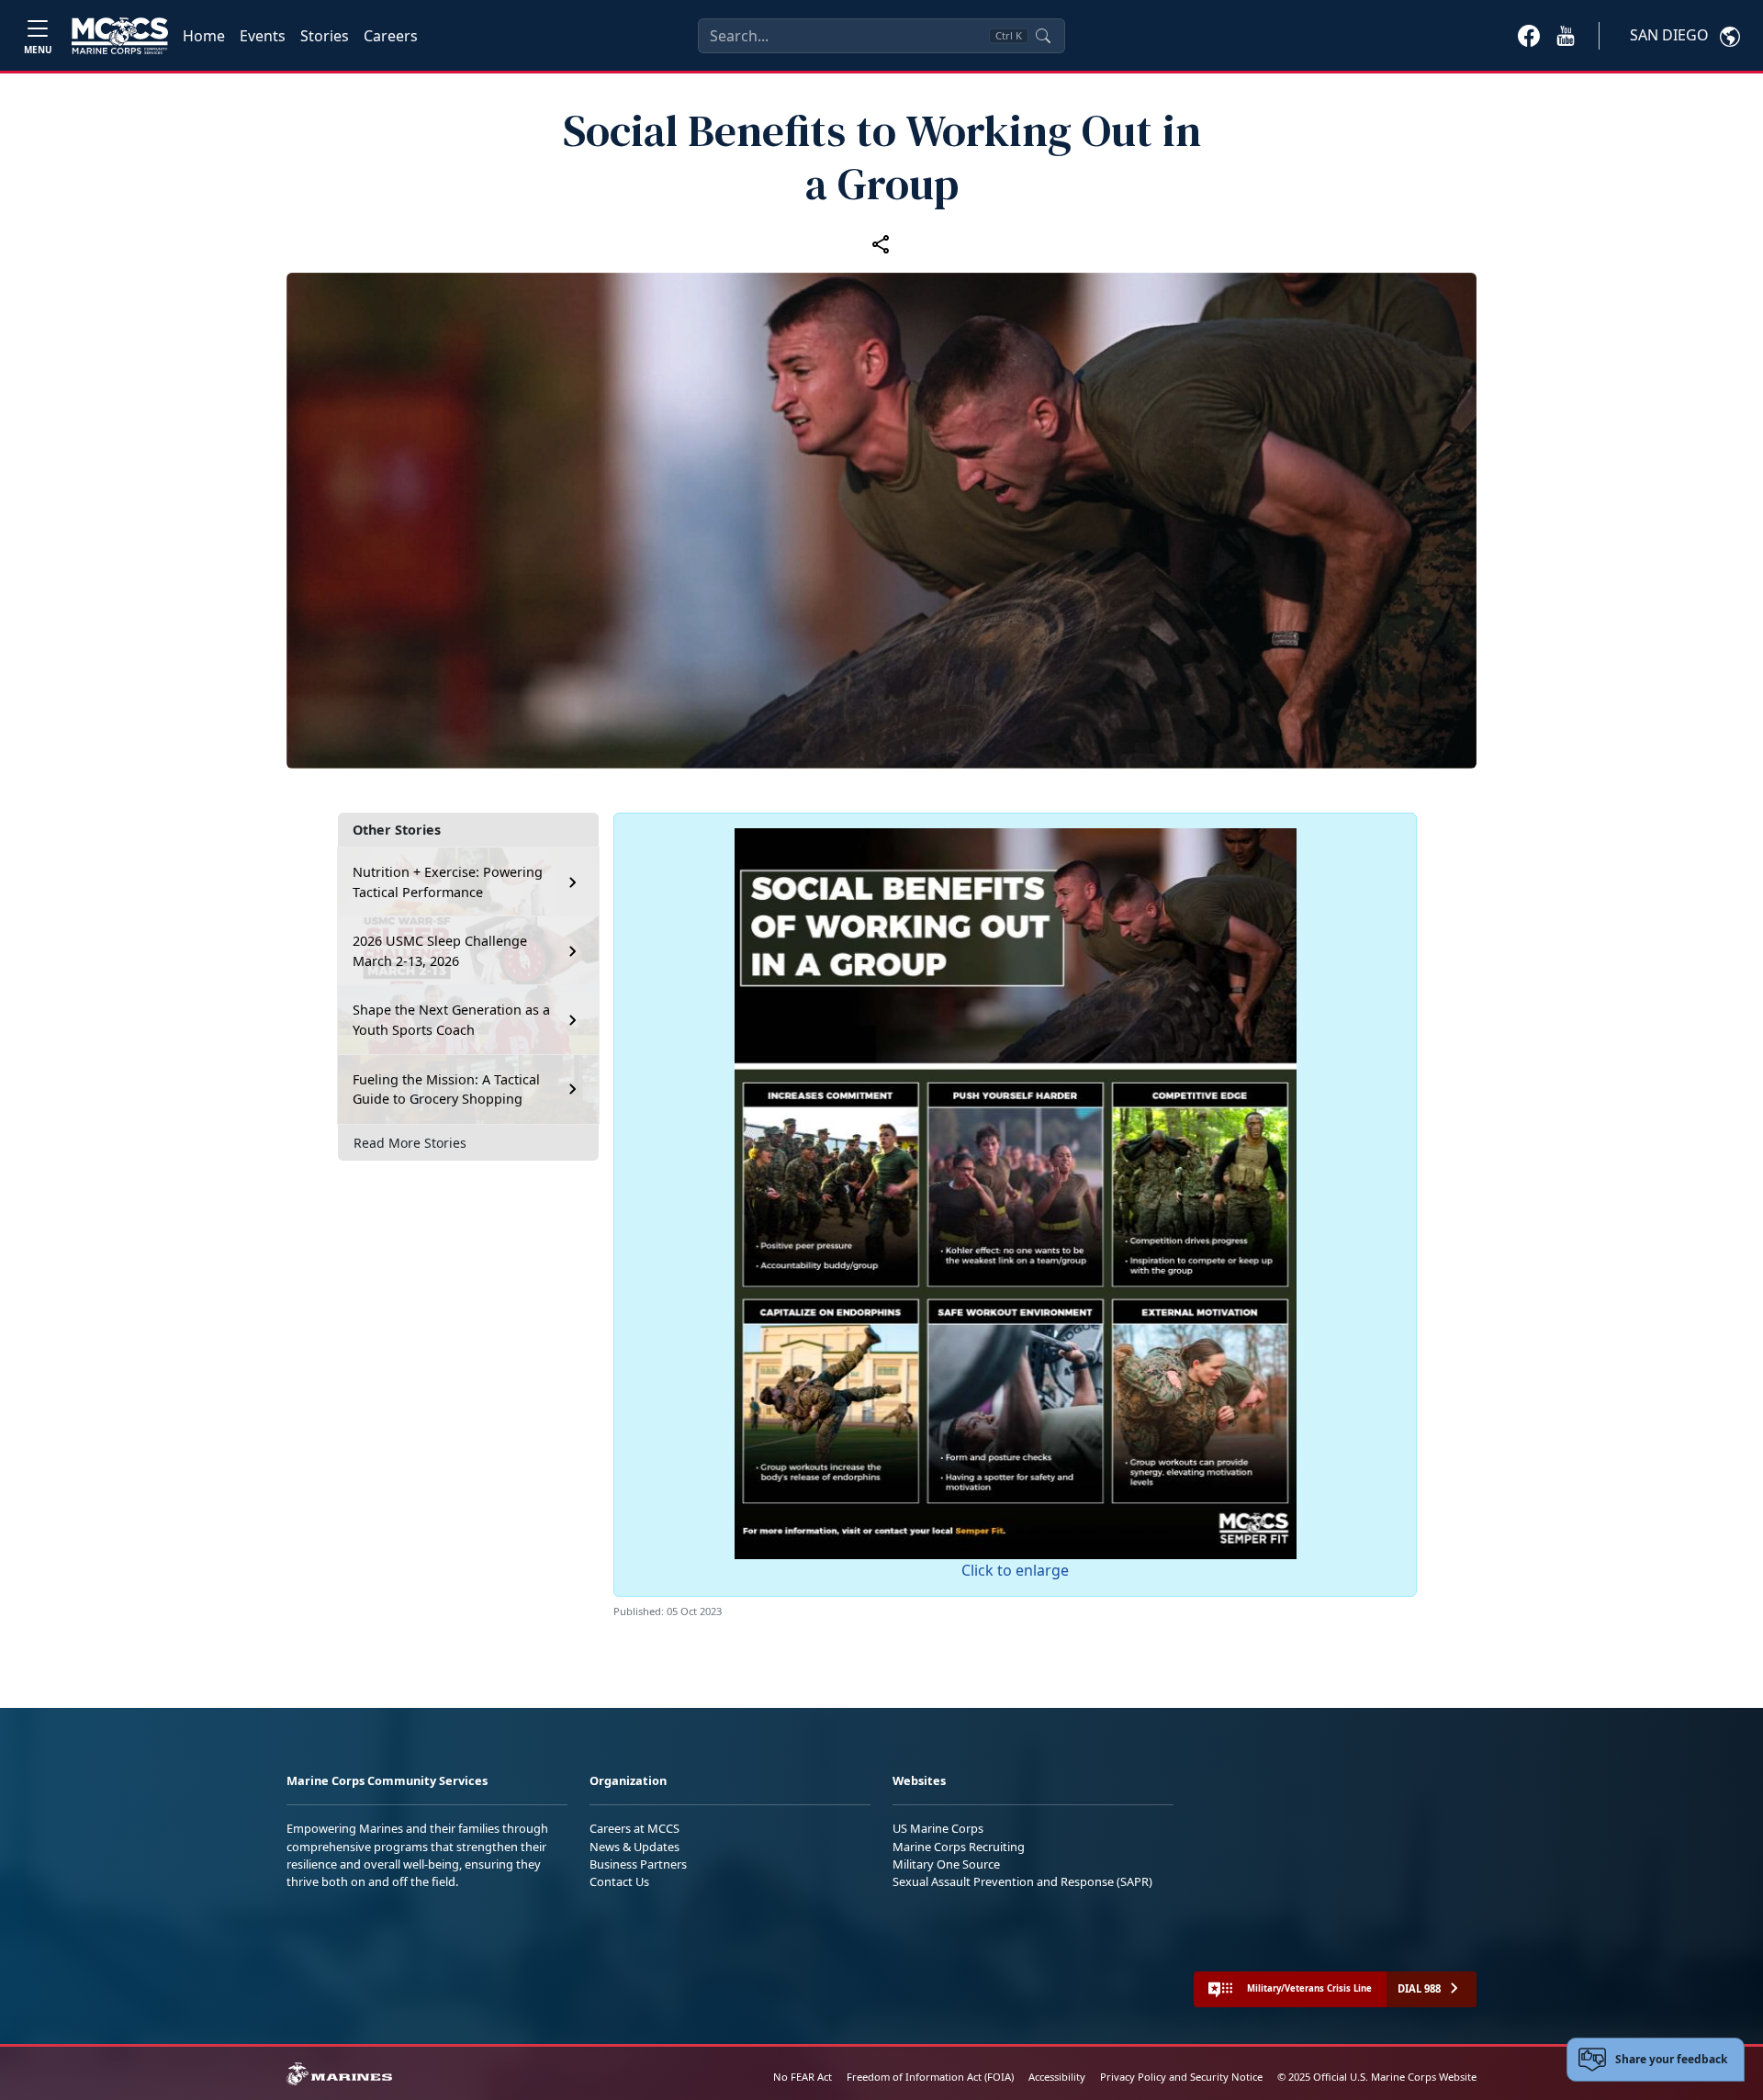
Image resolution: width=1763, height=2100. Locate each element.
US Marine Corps (938, 1828)
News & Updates (634, 1847)
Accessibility (1057, 2077)
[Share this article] (881, 243)
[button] (1529, 35)
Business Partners (638, 1864)
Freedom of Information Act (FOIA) (930, 2077)
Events (263, 36)
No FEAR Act (803, 2077)
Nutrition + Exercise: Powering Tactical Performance (448, 882)
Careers (391, 36)
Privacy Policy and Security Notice (1181, 2077)
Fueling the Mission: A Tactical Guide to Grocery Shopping (446, 1089)
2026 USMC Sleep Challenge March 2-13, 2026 (440, 951)
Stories (325, 36)
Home (204, 36)
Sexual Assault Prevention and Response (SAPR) (1022, 1881)
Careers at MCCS (634, 1828)
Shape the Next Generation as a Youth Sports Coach (451, 1020)
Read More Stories (410, 1143)
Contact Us (619, 1881)
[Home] (120, 36)
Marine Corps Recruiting (959, 1847)
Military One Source (946, 1864)
